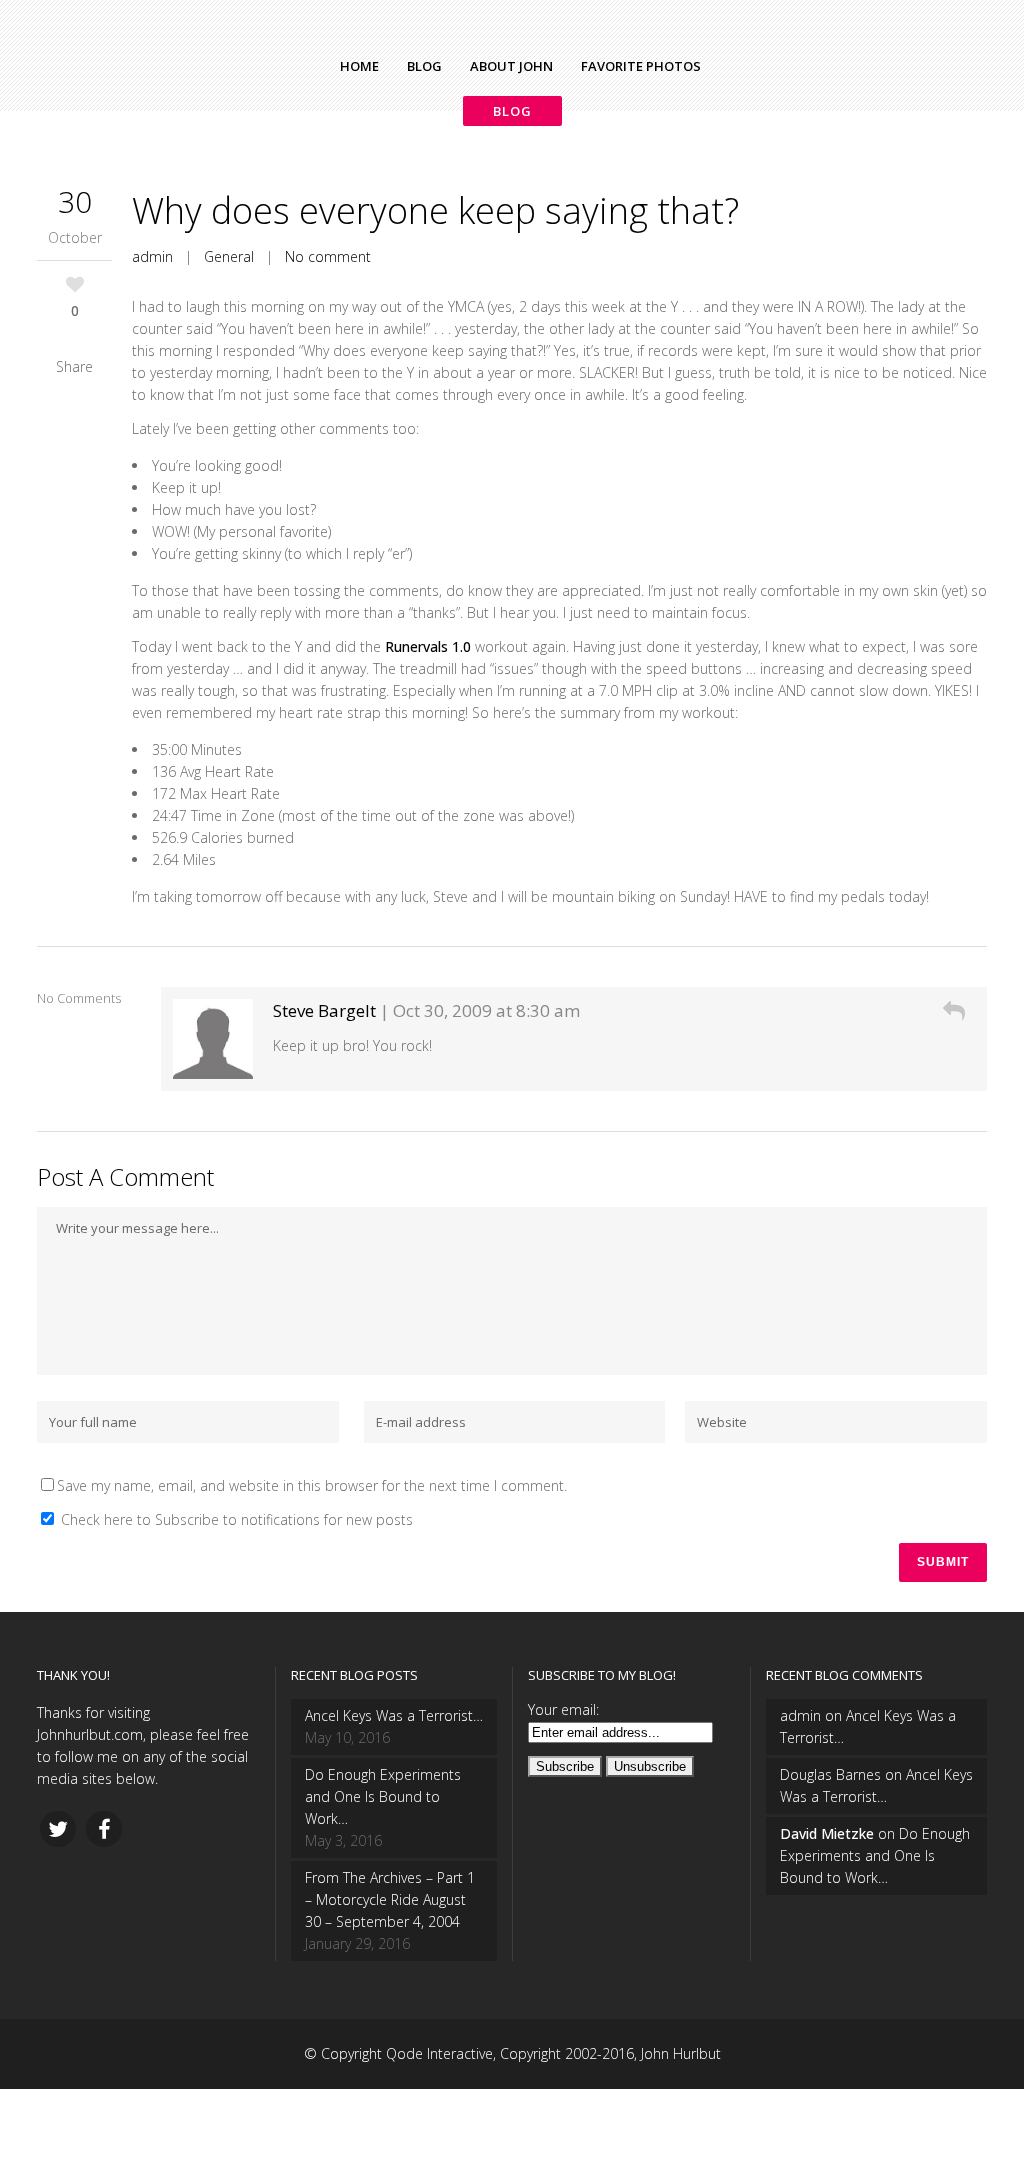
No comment (328, 256)
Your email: (563, 1709)
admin (152, 256)
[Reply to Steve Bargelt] (954, 1010)
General (229, 256)
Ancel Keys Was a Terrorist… (394, 1715)
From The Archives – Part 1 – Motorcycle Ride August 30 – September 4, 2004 (390, 1899)
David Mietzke (827, 1833)
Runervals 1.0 (428, 646)
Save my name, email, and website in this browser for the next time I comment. (312, 1485)
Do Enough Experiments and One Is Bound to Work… (383, 1796)
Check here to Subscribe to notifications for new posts (235, 1519)
